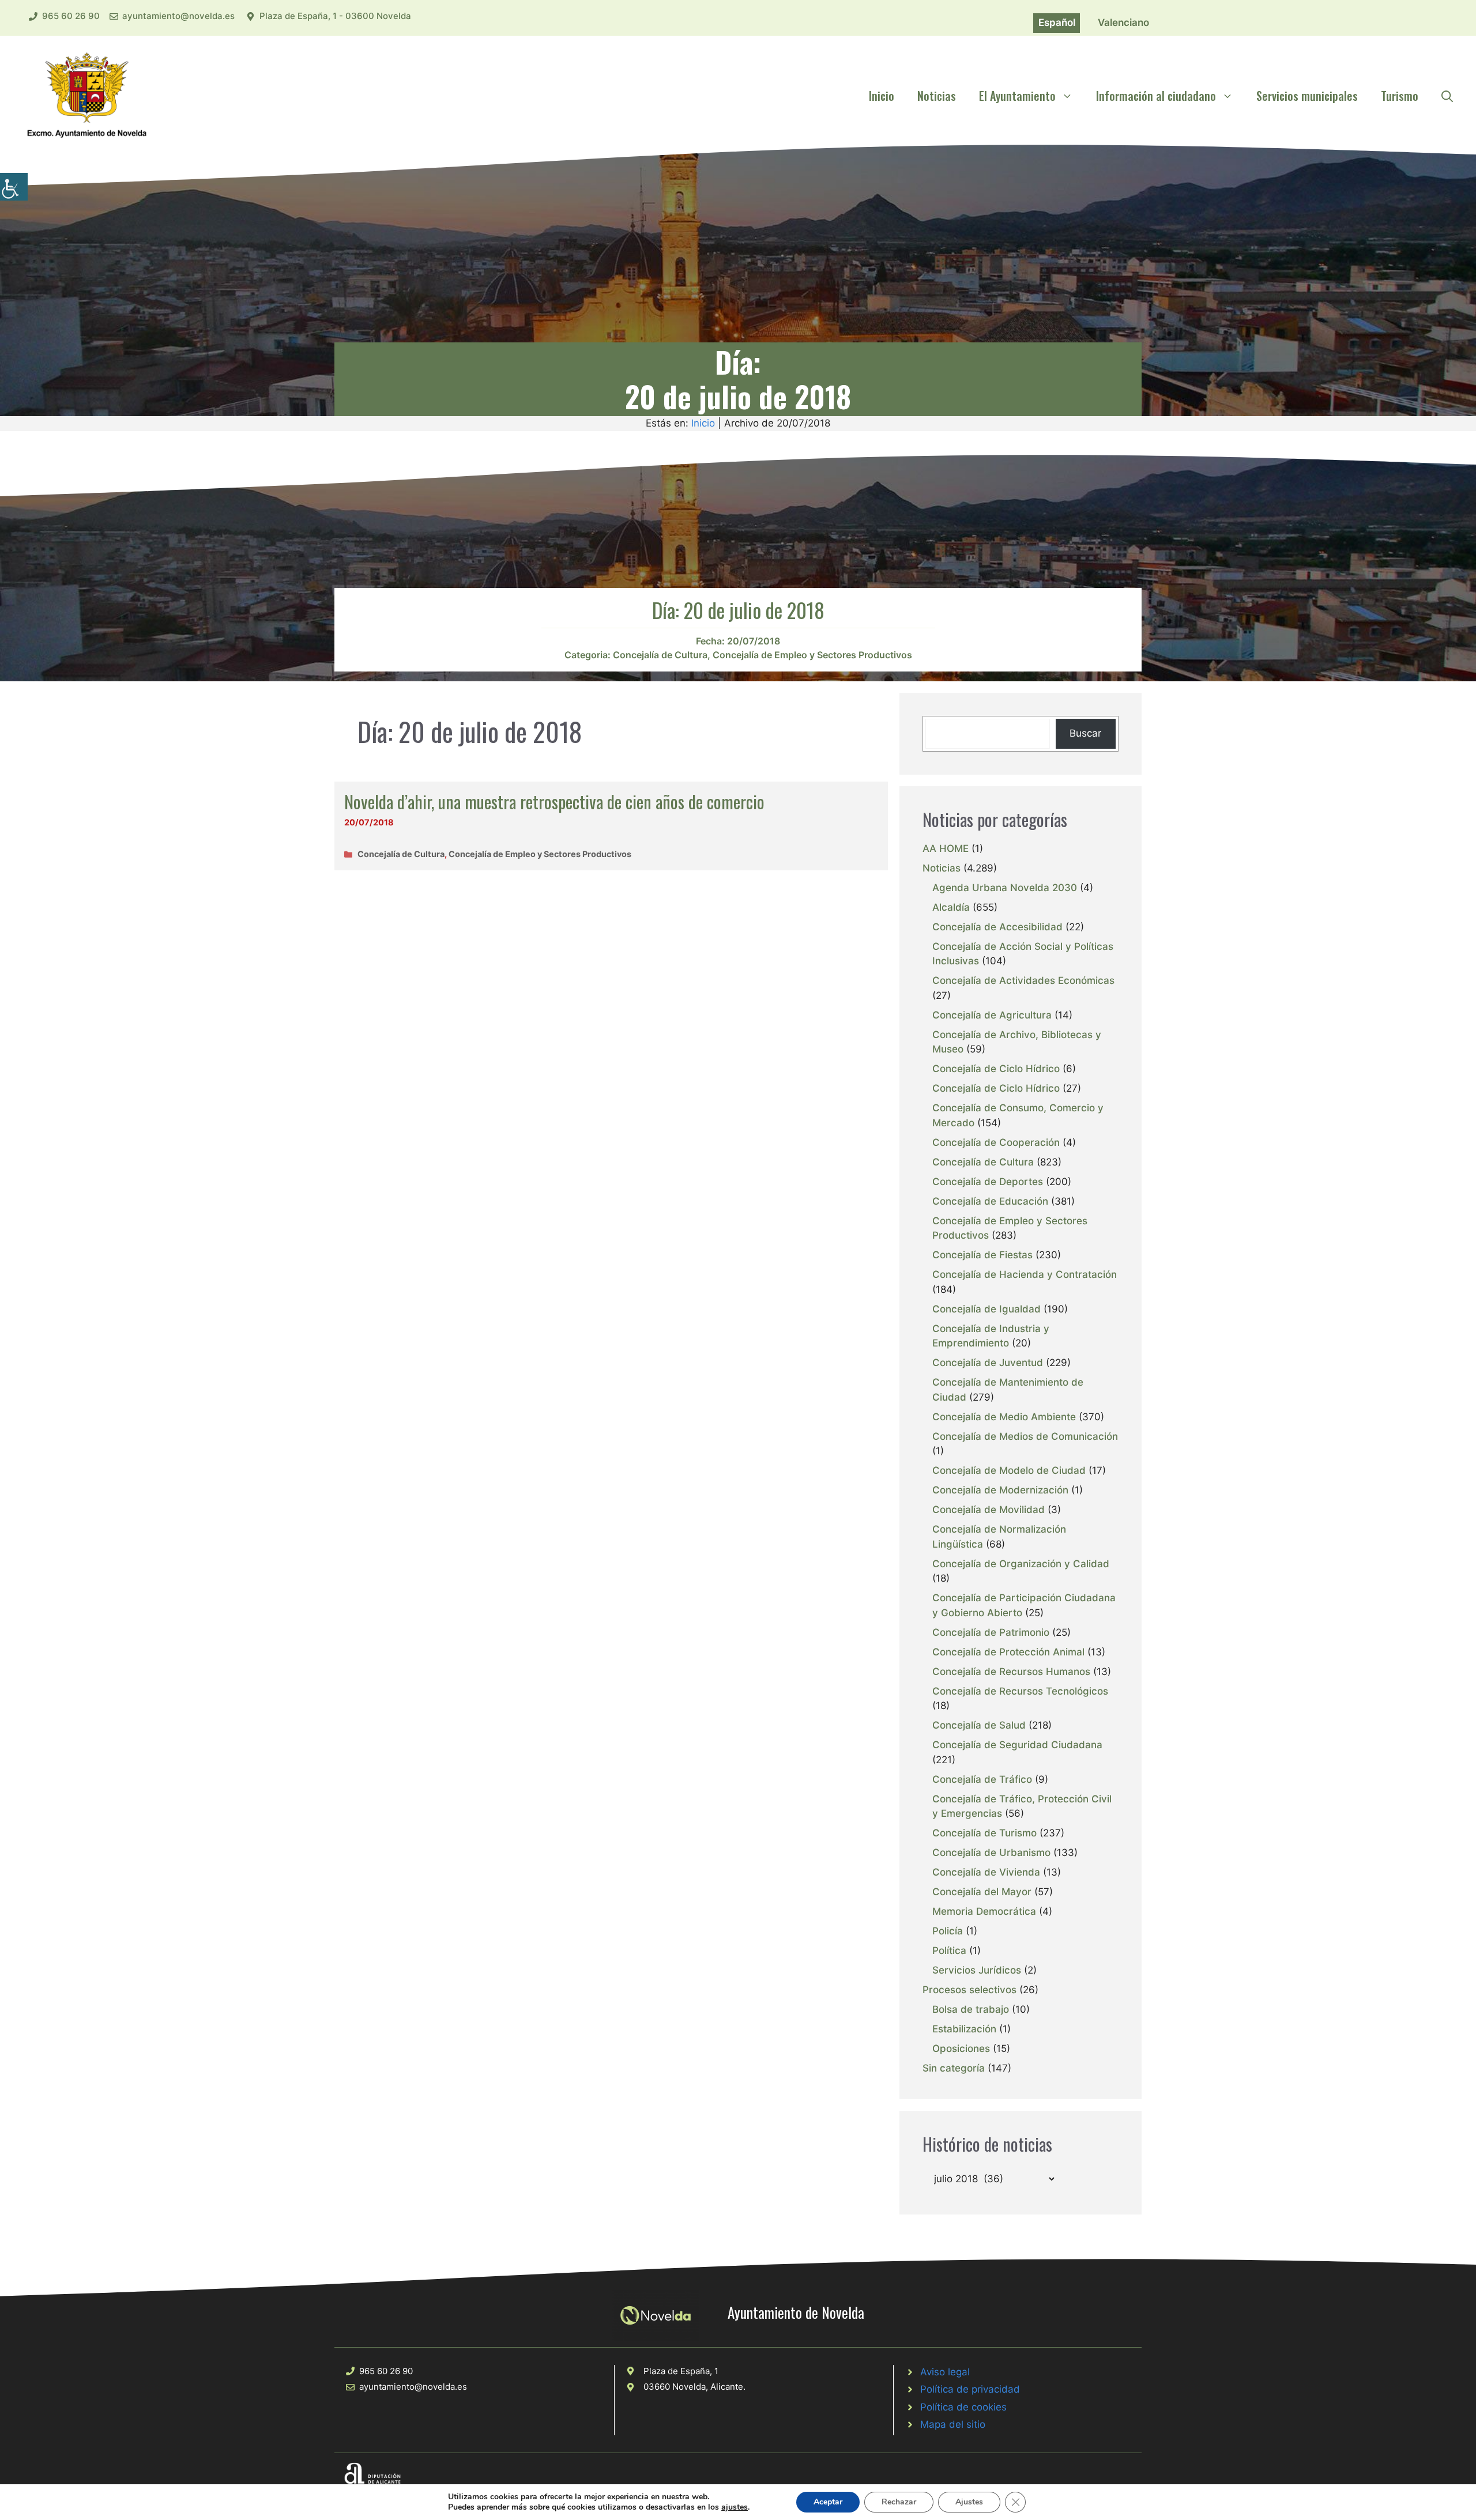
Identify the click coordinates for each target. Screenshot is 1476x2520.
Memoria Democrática (984, 1911)
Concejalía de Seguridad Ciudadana (1017, 1745)
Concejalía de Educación (990, 1201)
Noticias (937, 96)
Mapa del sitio (953, 2424)
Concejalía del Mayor (982, 1892)
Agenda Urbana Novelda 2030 (1005, 888)
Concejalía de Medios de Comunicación (1025, 1436)
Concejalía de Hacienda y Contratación (1025, 1274)
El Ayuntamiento (1017, 96)
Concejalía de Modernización (1000, 1490)
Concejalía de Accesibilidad (997, 927)
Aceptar (828, 2502)
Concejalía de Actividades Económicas (1023, 980)
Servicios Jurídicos (977, 1970)
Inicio (882, 96)
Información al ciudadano (1156, 96)
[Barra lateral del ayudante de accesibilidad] (14, 187)
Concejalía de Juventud (988, 1363)
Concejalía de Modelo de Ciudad (1009, 1470)
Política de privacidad (970, 2389)
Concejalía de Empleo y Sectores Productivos (812, 655)
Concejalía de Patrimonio (991, 1632)
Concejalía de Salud (979, 1725)
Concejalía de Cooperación (996, 1142)
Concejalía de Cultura (660, 655)
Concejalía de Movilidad (989, 1510)
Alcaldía (951, 907)
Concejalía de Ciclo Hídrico (996, 1069)
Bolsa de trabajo (971, 2009)
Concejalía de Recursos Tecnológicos (1020, 1691)
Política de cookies (963, 2407)
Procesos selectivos (969, 1990)
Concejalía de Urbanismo (991, 1853)
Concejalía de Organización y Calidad (1021, 1564)
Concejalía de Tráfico (982, 1779)
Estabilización (964, 2029)
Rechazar (899, 2502)
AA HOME (946, 848)
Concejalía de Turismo (984, 1833)
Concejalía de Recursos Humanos (1011, 1672)
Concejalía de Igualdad (986, 1309)
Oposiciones (961, 2049)
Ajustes (969, 2502)
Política (949, 1951)
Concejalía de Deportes (988, 1182)
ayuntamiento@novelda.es (178, 16)
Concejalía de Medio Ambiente (1004, 1417)
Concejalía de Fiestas (982, 1255)
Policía (948, 1931)
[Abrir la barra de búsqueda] (1447, 96)
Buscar (1085, 733)
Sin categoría (954, 2068)
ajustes (735, 2507)
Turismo (1400, 96)
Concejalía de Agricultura (992, 1015)
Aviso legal (945, 2372)
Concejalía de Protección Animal (1008, 1652)
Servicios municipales (1307, 96)
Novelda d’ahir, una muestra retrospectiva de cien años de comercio (554, 801)
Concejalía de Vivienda (986, 1872)
